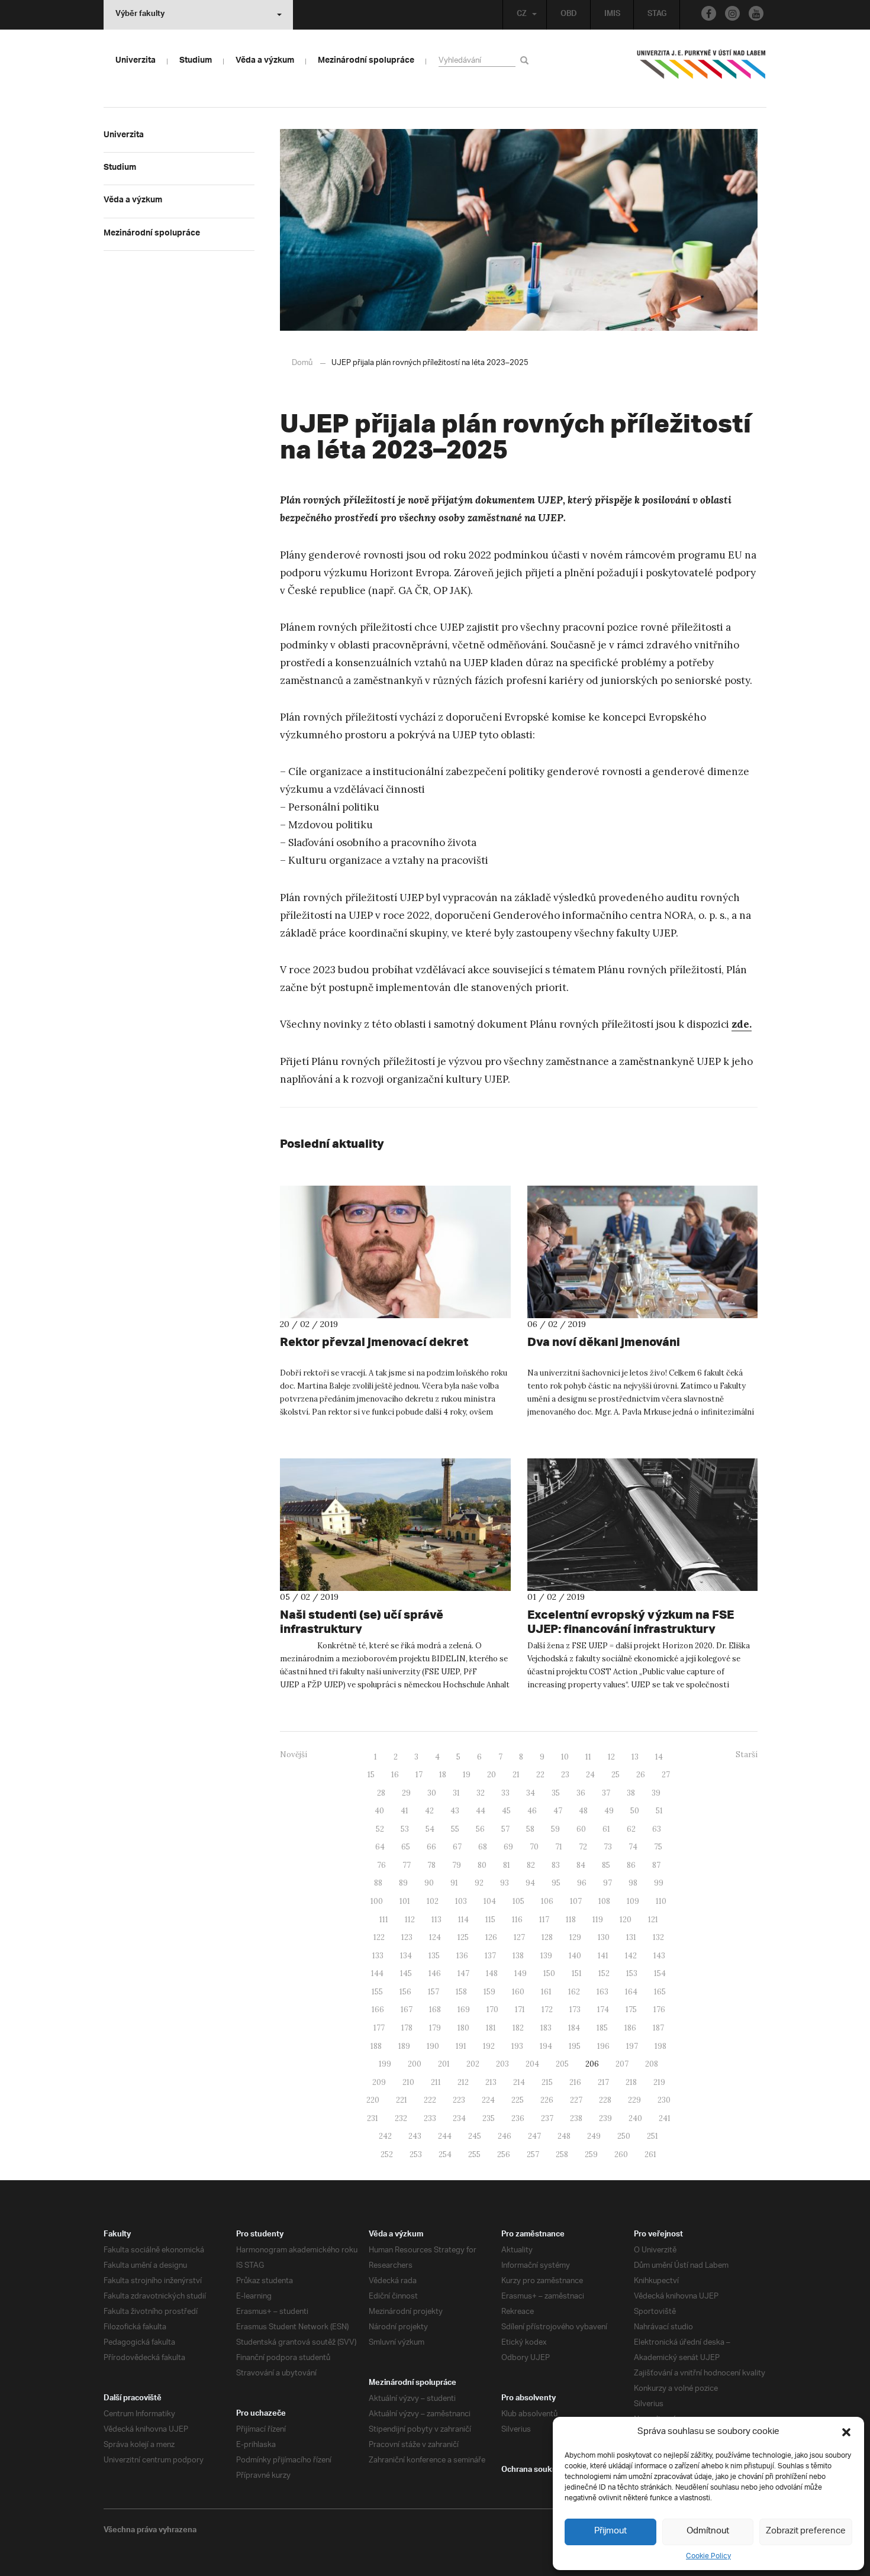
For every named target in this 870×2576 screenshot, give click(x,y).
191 (461, 2046)
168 (435, 2010)
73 (608, 1847)
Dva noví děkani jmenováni (604, 1342)
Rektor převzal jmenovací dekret (374, 1342)
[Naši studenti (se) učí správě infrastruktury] (395, 1525)
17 (419, 1775)
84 (581, 1865)
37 (606, 1793)
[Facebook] (709, 13)
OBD (569, 15)
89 (403, 1883)
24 (590, 1775)
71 (559, 1847)
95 (556, 1883)
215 (547, 2082)
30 (432, 1793)
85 (606, 1865)
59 (555, 1829)
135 (434, 1956)
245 (475, 2136)
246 (505, 2136)
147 (463, 1973)
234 (459, 2118)
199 (385, 2064)
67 (457, 1847)
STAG (657, 15)
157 (434, 1992)
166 (378, 2010)
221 (402, 2100)
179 (435, 2028)
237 (547, 2118)
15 (371, 1775)
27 (666, 1775)
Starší (747, 1755)
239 (605, 2118)
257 (533, 2154)
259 (591, 2154)
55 (455, 1829)
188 (376, 2046)
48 (583, 1811)
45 (506, 1811)
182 (518, 2028)
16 (395, 1775)
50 (635, 1811)
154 (660, 1973)
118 (571, 1920)
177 (379, 2028)
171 (520, 2010)
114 (463, 1920)
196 (603, 2046)
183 (546, 2028)
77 (407, 1865)
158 (461, 1992)
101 (405, 1901)
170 (492, 2010)
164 (631, 1992)
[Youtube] (756, 13)
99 (659, 1883)
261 (650, 2154)
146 (435, 1973)
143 (659, 1956)
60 (581, 1829)
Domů (302, 363)
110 (661, 1901)
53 (405, 1829)
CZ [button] (522, 15)
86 (631, 1865)
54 (430, 1829)
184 (574, 2028)
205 (562, 2064)
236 (518, 2118)
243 (415, 2136)
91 (454, 1883)
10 (565, 1757)
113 (436, 1920)
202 (473, 2064)
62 (631, 1829)
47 (558, 1811)
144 (377, 1973)
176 (659, 2010)
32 (481, 1793)
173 (575, 2010)
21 (516, 1775)
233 (430, 2118)
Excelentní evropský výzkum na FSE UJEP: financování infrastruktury (631, 1621)
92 (479, 1883)
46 (532, 1811)
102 (433, 1901)
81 (507, 1865)
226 (547, 2100)
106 (547, 1901)
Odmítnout (708, 2531)
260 (621, 2154)
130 (604, 1937)
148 (492, 1973)
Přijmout (610, 2531)
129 (575, 1937)
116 (517, 1920)
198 (660, 2046)
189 (404, 2046)
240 (635, 2118)
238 (576, 2118)
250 (624, 2136)
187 (658, 2028)
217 (603, 2082)
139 (546, 1956)
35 (556, 1793)
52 (380, 1829)
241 (665, 2118)
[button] (846, 2432)
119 (598, 1920)
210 (408, 2082)
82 (531, 1865)
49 (609, 1811)
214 (519, 2082)
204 (532, 2064)
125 (463, 1937)
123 (407, 1937)
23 (565, 1775)
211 (436, 2082)
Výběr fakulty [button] (140, 15)
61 (606, 1829)
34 (531, 1793)
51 (659, 1811)
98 (633, 1883)
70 (534, 1847)
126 (491, 1937)
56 (480, 1829)
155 (377, 1992)
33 (505, 1793)
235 (489, 2118)
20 (492, 1775)
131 (631, 1937)
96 (582, 1883)
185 (602, 2028)
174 (603, 2010)
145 (406, 1973)
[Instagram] (732, 13)
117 (544, 1920)
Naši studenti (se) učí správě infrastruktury (362, 1621)
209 (379, 2082)
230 (664, 2100)
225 (518, 2100)
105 (518, 1901)
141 (603, 1956)
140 (575, 1956)
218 (631, 2082)
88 (378, 1883)
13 (635, 1757)
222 (430, 2100)
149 (521, 1973)
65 (406, 1847)
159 (489, 1992)
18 (443, 1775)
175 (631, 2010)
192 (489, 2046)
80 (482, 1865)
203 (502, 2064)
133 (378, 1956)
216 (575, 2082)
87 (656, 1865)
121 (653, 1920)
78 (431, 1865)
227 (576, 2100)
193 (517, 2046)
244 (445, 2136)
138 (518, 1956)
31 (456, 1793)
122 (379, 1937)
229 (634, 2100)
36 (581, 1793)
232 (401, 2118)
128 (547, 1937)
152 (604, 1973)
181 (491, 2028)
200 (415, 2064)
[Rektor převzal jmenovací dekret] (395, 1252)
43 (455, 1811)
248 (564, 2136)
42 (429, 1811)
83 (556, 1865)
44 (481, 1811)
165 (660, 1992)
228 (605, 2100)
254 (445, 2154)
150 (549, 1973)
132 (658, 1937)
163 (602, 1992)
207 (622, 2064)
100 (377, 1901)
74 (633, 1847)
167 (407, 2010)
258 (562, 2154)
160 (518, 1992)
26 (641, 1775)
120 (626, 1920)
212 (463, 2082)
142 (631, 1956)
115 (490, 1920)
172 (547, 2010)
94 (530, 1883)
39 (656, 1793)
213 (491, 2082)
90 (429, 1883)
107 (576, 1901)
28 (381, 1793)
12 (611, 1757)
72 (583, 1847)
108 (604, 1901)
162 (574, 1992)
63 (657, 1829)
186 (630, 2028)
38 (631, 1793)
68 (483, 1847)
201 (444, 2064)
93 (505, 1883)
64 (380, 1847)
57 (505, 1829)
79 (457, 1865)
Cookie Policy (708, 2556)
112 (410, 1920)
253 (416, 2154)
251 (652, 2136)
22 (540, 1775)
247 (534, 2136)
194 (546, 2046)
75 (658, 1847)
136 (462, 1956)
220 (373, 2100)
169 (464, 2010)
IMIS (612, 15)
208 (652, 2064)
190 (433, 2046)
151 (577, 1973)
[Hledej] (526, 60)
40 (379, 1811)
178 (407, 2028)
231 (373, 2118)
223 (459, 2100)
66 (431, 1847)
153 (632, 1973)
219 (659, 2082)
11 (588, 1757)
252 (387, 2154)
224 (488, 2100)
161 (546, 1992)
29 (406, 1793)
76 (381, 1865)
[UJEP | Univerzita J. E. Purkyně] (701, 69)
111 (384, 1920)
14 (659, 1757)
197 (632, 2046)
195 (575, 2046)
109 (633, 1901)
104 (490, 1901)
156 (405, 1992)
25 (616, 1775)
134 (406, 1956)
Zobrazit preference (806, 2531)
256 (504, 2154)
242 (385, 2136)
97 (608, 1883)
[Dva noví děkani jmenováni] (643, 1252)
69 (508, 1847)
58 (530, 1829)
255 (474, 2154)
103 (461, 1901)
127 (519, 1937)
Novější (294, 1755)
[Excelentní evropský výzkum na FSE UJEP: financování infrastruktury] (643, 1525)
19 (467, 1775)
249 (594, 2136)
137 (490, 1956)
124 (435, 1937)
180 (463, 2028)
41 (405, 1811)
